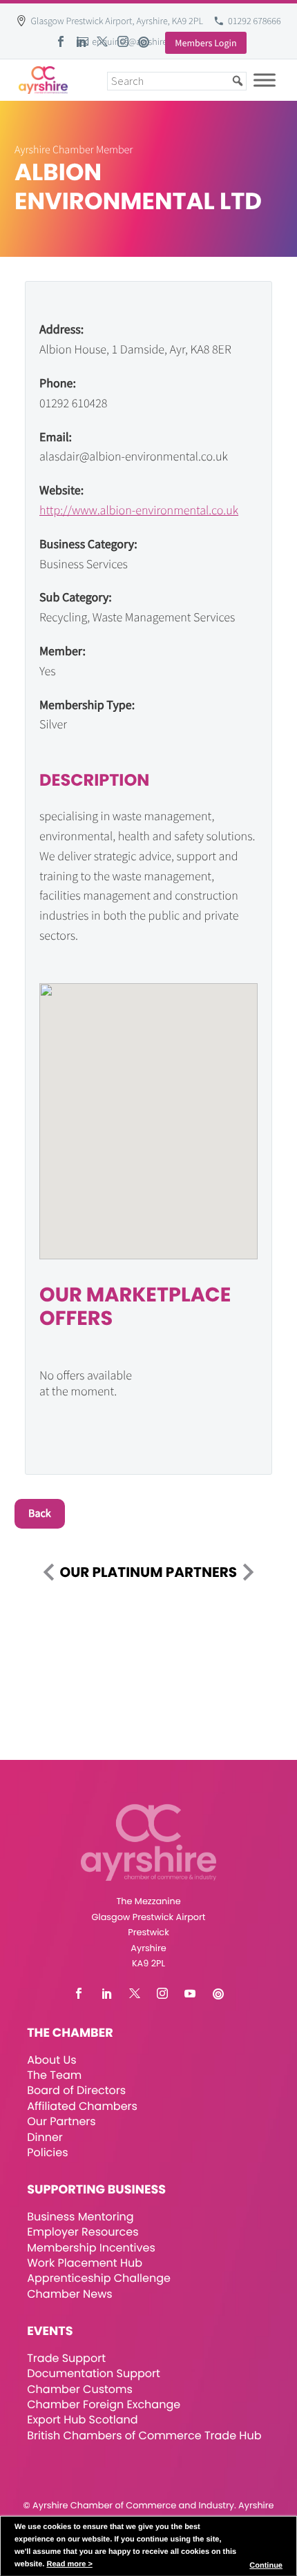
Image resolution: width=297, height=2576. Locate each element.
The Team (54, 2075)
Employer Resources (83, 2232)
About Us (51, 2060)
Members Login (205, 43)
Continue (266, 2566)
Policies (47, 2152)
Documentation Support (94, 2373)
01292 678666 (255, 21)
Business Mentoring (80, 2217)
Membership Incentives (91, 2248)
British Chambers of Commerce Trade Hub (144, 2435)
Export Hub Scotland (82, 2420)
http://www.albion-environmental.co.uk (139, 510)
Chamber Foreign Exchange (104, 2404)
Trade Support (66, 2358)
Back (40, 1513)
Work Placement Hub (85, 2263)
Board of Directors (76, 2090)
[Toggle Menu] (265, 80)
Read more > (69, 2564)
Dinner (45, 2137)
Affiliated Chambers (82, 2106)
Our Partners (61, 2121)
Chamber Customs (80, 2389)
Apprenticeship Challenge (99, 2278)
